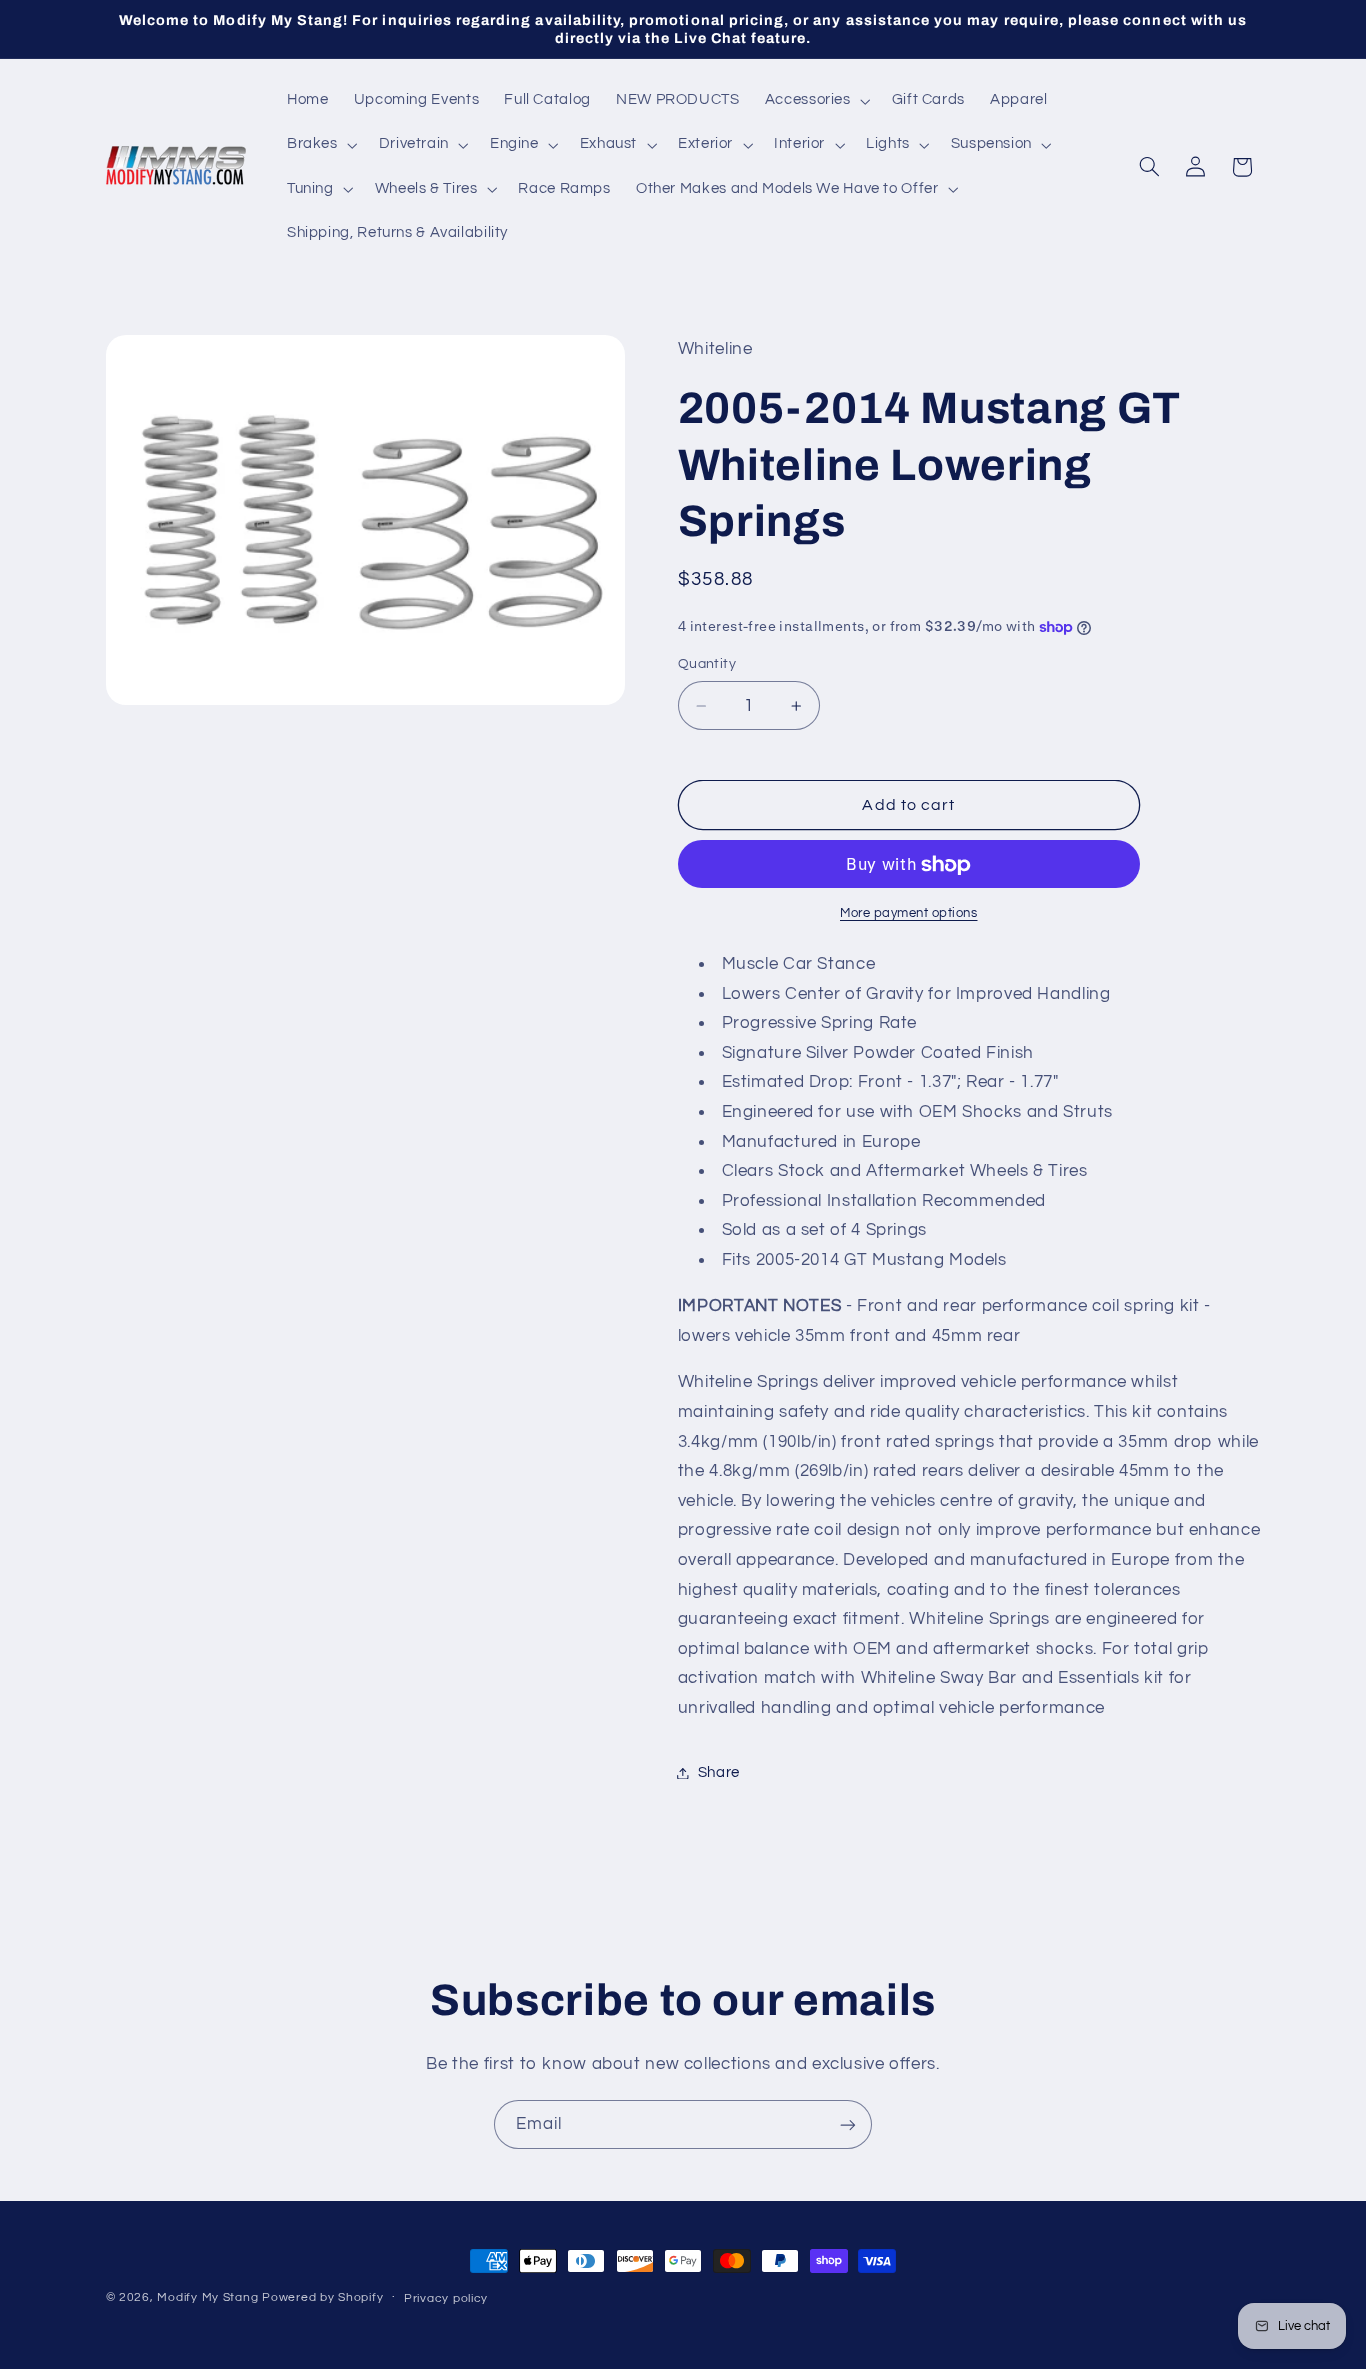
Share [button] (719, 1772)
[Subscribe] (848, 2124)
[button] (815, 101)
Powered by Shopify (322, 2297)
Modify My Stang (207, 2297)
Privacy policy (446, 2298)
